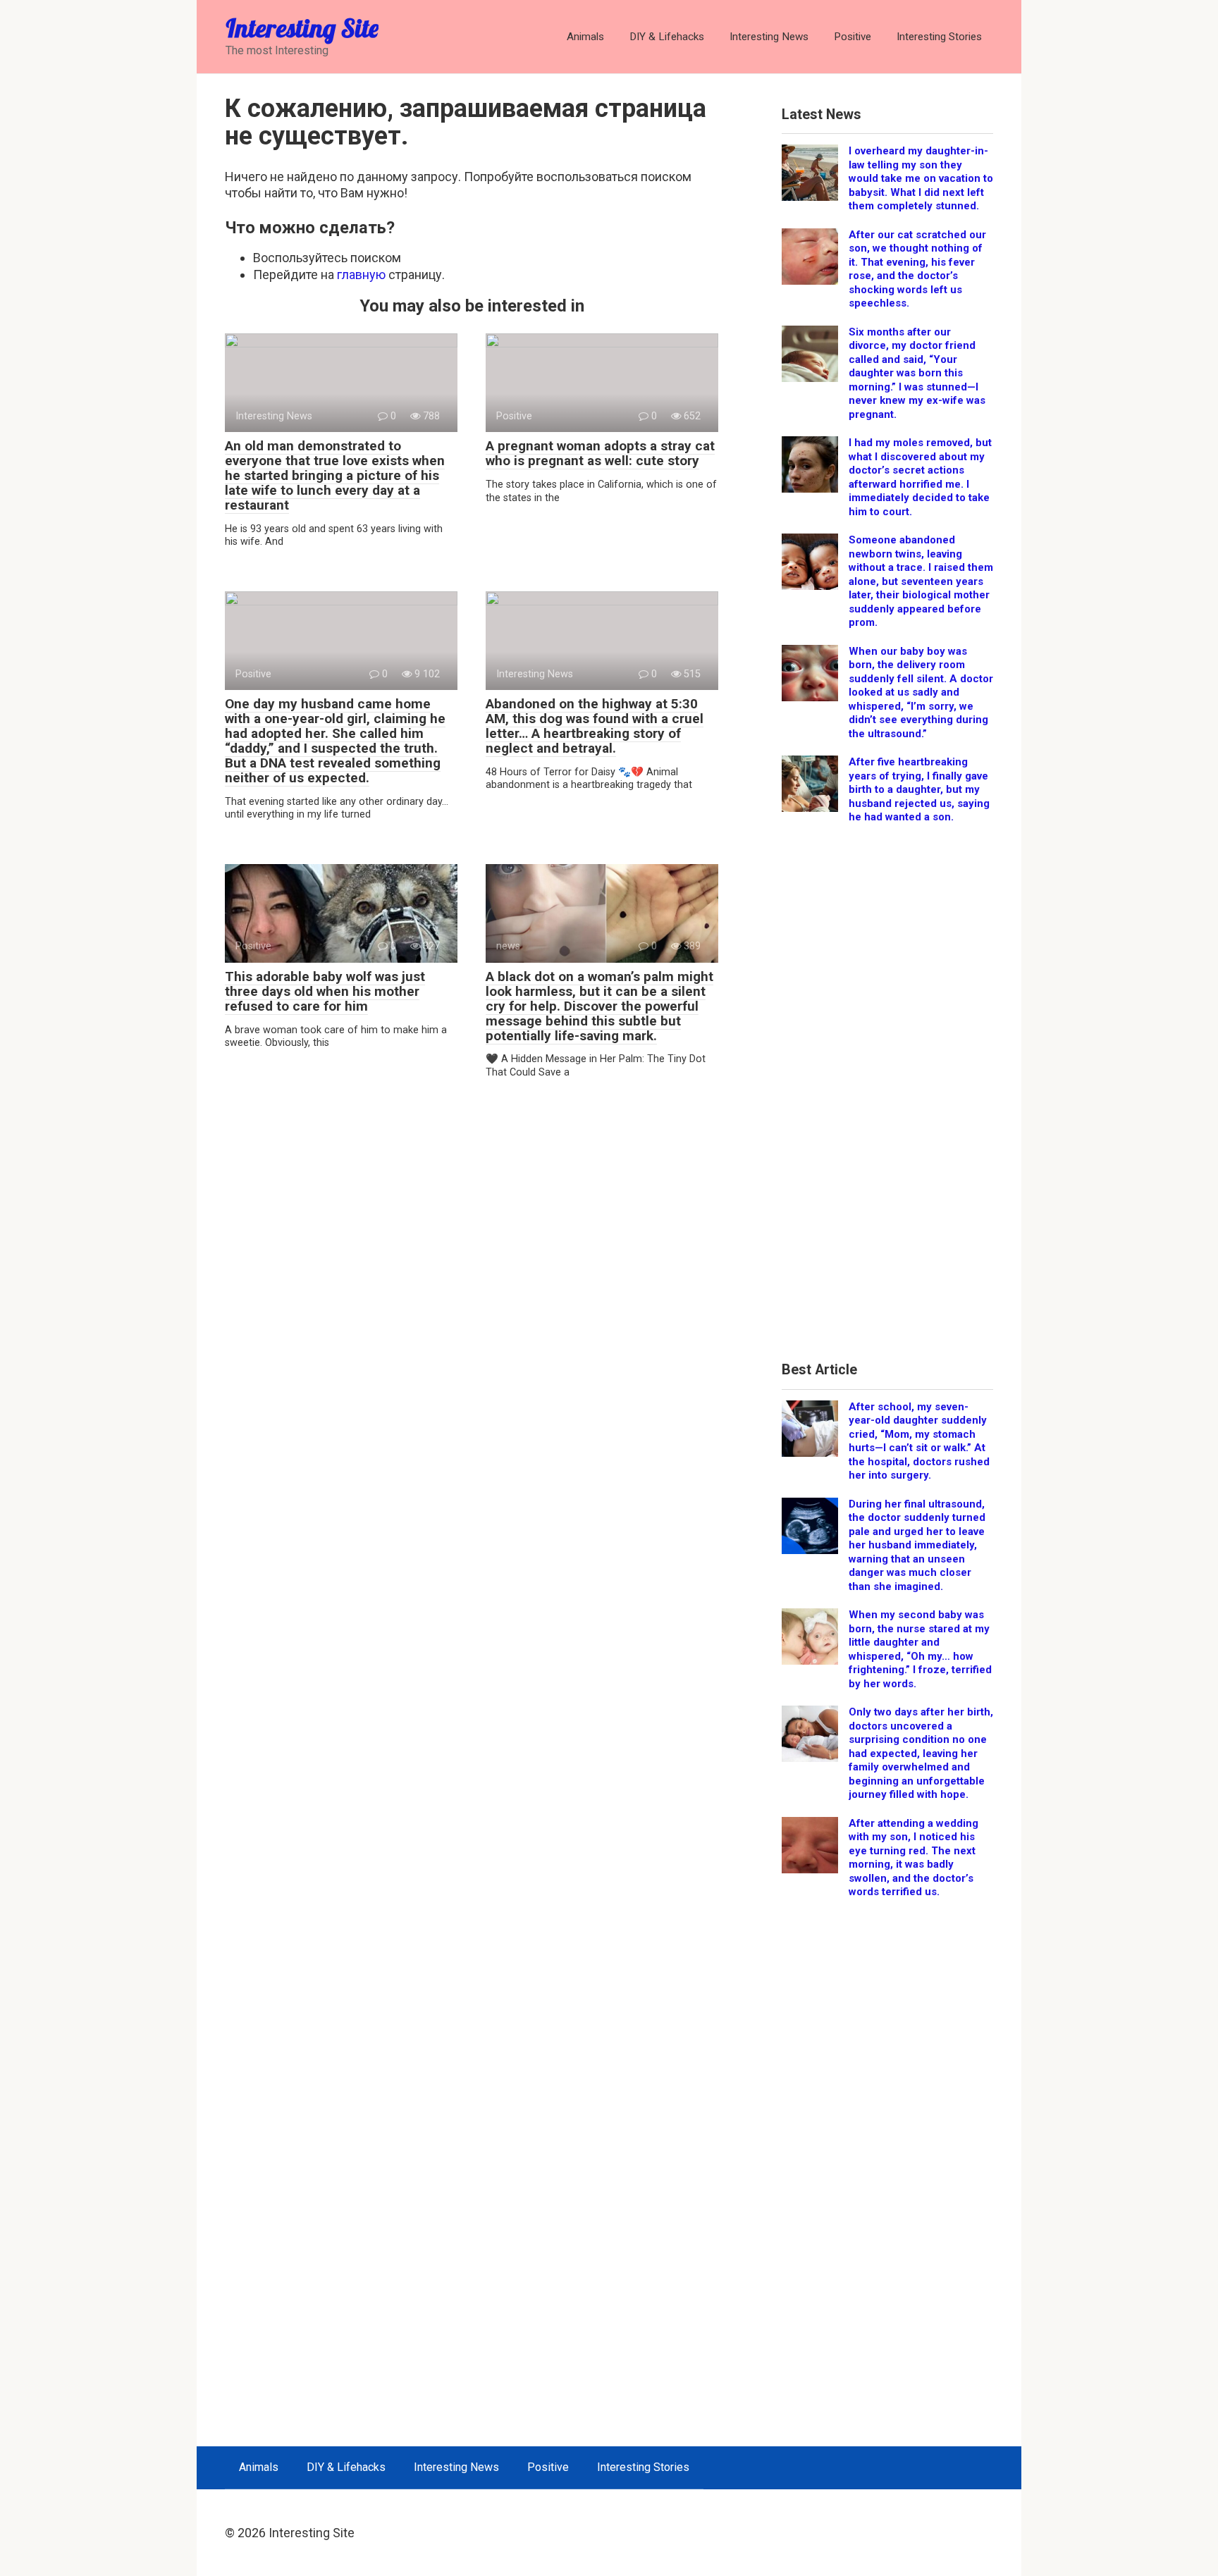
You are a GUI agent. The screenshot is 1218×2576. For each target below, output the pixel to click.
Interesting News (769, 37)
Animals (585, 37)
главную (361, 275)
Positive (853, 37)
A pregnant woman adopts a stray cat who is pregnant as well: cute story (600, 453)
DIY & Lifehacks (667, 37)
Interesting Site (302, 28)
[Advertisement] (887, 1098)
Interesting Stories (939, 37)
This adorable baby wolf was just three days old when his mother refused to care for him (325, 991)
